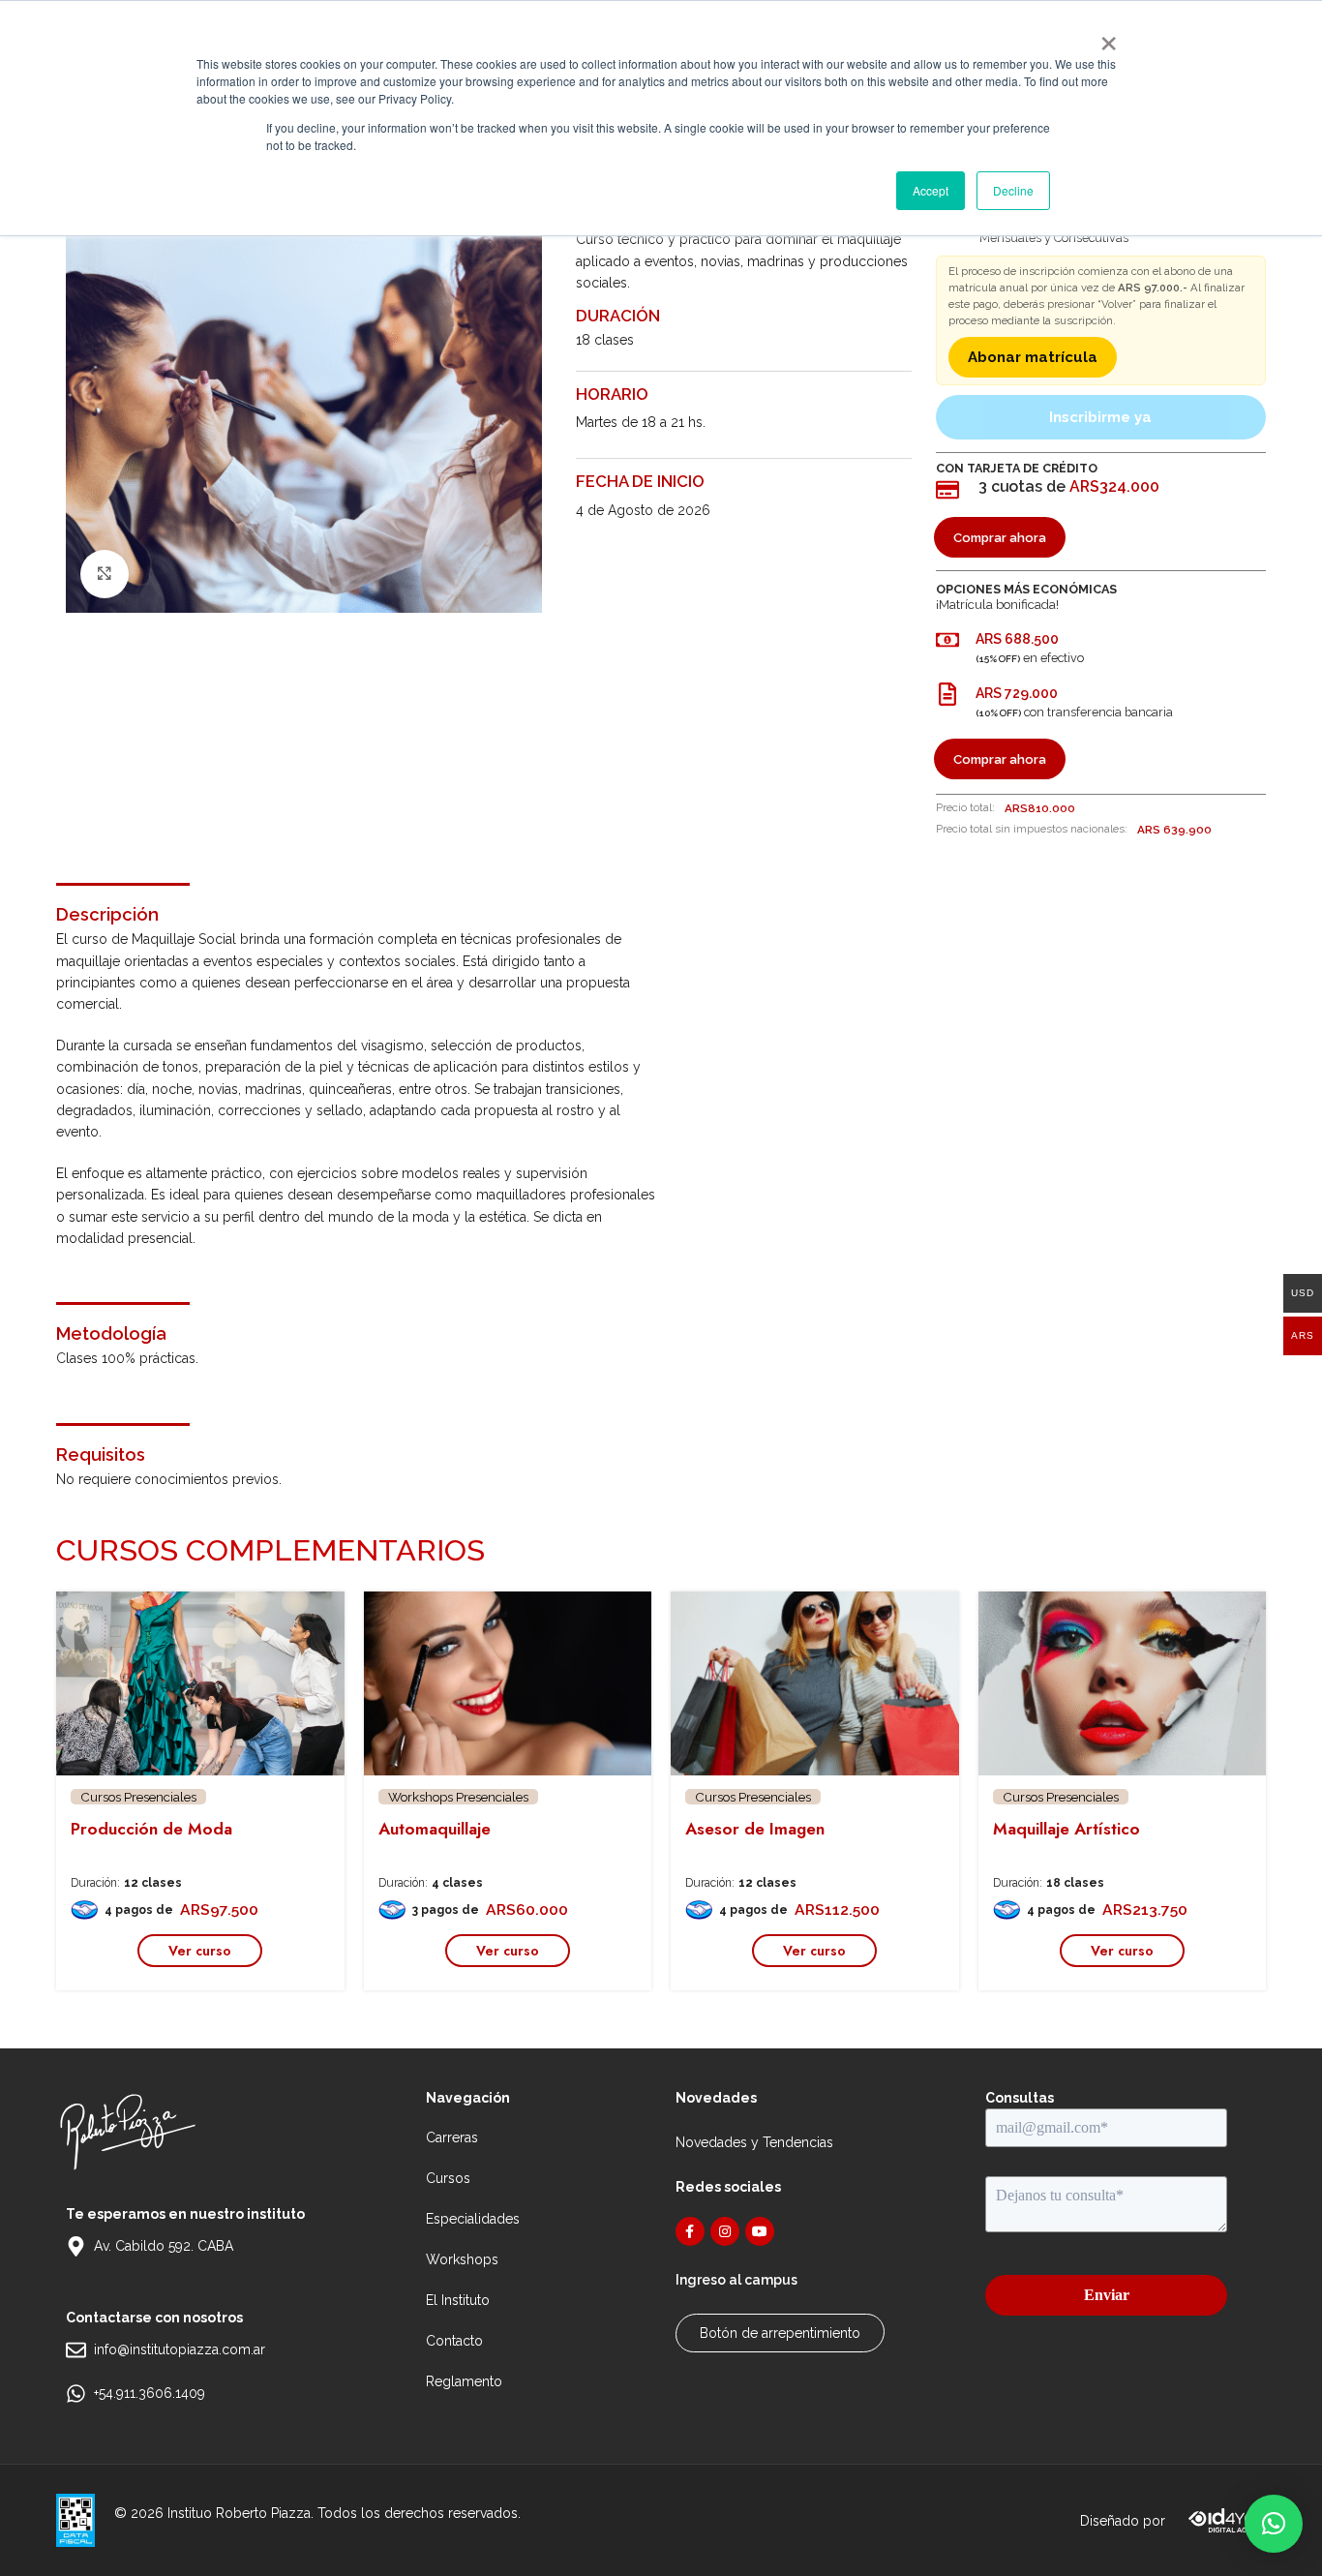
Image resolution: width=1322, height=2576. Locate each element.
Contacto (454, 2341)
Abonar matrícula (1033, 357)
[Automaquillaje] (508, 1683)
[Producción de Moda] (200, 1683)
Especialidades (473, 2219)
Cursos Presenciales (138, 1797)
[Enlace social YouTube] (760, 2231)
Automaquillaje (435, 1829)
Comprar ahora (1000, 538)
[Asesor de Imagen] (815, 1683)
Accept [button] (931, 190)
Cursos (448, 2178)
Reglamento (464, 2381)
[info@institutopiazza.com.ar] (76, 2350)
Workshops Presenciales (458, 1797)
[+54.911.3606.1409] (76, 2394)
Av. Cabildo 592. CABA (164, 2246)
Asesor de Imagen (755, 1829)
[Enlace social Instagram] (725, 2231)
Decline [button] (1013, 190)
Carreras (452, 2137)
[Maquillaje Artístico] (1123, 1683)
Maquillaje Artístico (1067, 1829)
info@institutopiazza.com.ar (180, 2349)
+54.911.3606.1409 (150, 2393)
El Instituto (458, 2300)
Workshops (462, 2259)
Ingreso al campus (736, 2280)
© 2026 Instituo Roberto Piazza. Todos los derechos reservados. (317, 2513)
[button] (1274, 2524)
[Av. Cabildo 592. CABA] (76, 2246)
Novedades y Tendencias (754, 2142)
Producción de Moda (151, 1829)
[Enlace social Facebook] (690, 2231)
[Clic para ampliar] (105, 574)
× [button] (1108, 37)
